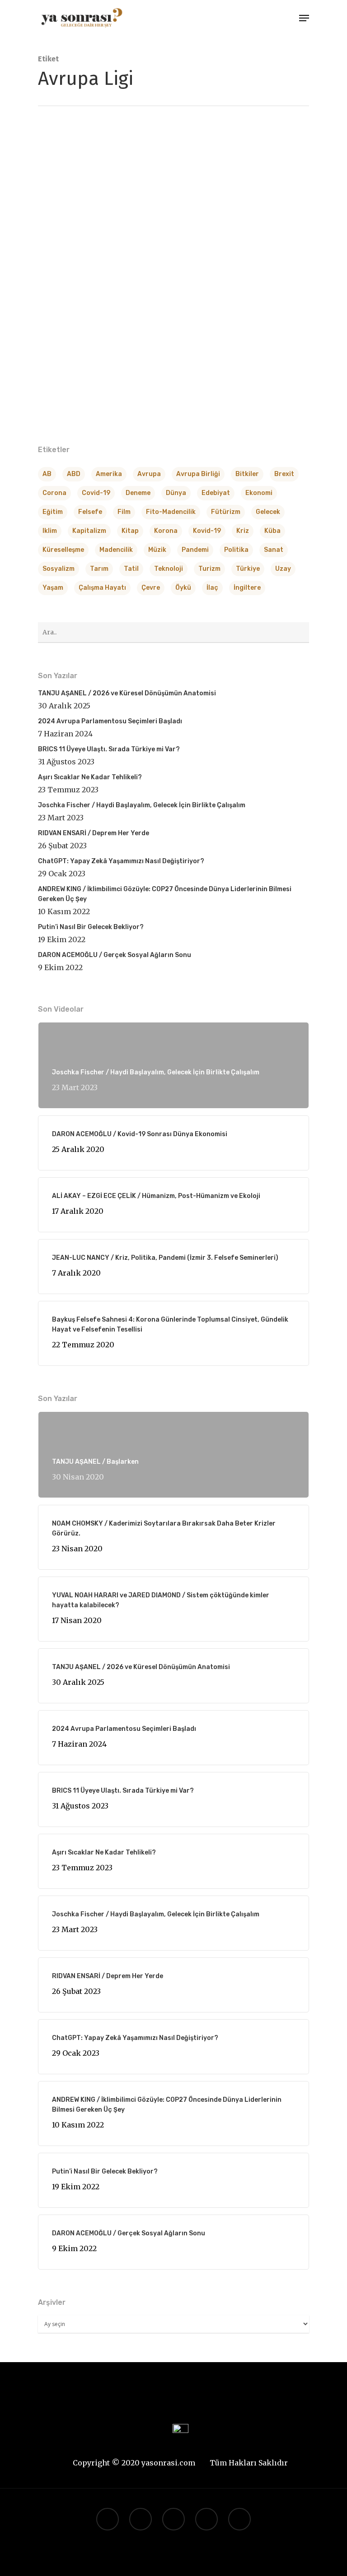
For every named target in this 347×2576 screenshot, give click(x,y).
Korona (166, 531)
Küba (272, 531)
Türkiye (248, 569)
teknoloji (169, 569)
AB (47, 474)
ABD (74, 474)
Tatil (131, 569)
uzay (283, 569)
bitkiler (247, 474)
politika (236, 550)
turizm (209, 569)
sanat (274, 550)
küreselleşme (63, 550)
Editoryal (67, 443)
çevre (151, 588)
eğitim (53, 512)
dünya (176, 493)
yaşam (53, 588)
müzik (157, 550)
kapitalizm (89, 531)
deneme (138, 493)
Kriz (243, 531)
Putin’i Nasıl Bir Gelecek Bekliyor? (91, 927)
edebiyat (216, 493)
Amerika (109, 474)
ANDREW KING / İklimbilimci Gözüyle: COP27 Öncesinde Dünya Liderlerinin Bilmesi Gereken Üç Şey (165, 894)
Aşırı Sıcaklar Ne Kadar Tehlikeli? (90, 777)
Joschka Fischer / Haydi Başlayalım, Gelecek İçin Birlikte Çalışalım (142, 805)
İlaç (212, 588)
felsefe (90, 512)
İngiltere (247, 588)
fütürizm (226, 512)
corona (54, 493)
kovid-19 (207, 531)
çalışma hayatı (102, 588)
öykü (183, 588)
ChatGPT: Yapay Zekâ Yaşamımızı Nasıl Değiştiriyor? (121, 861)
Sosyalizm (59, 569)
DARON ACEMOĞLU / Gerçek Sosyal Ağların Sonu (115, 955)
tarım (99, 569)
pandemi (195, 550)
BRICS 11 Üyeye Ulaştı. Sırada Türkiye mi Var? (109, 749)
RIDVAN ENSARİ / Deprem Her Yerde (94, 833)
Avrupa (149, 474)
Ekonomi (259, 493)
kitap (130, 531)
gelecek (268, 512)
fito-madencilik (171, 512)
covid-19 (96, 493)
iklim (50, 531)
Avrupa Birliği (198, 474)
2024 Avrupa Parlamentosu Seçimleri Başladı (110, 721)
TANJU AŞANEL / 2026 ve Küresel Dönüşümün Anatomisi (127, 693)
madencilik (116, 550)
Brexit (284, 474)
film (124, 512)
